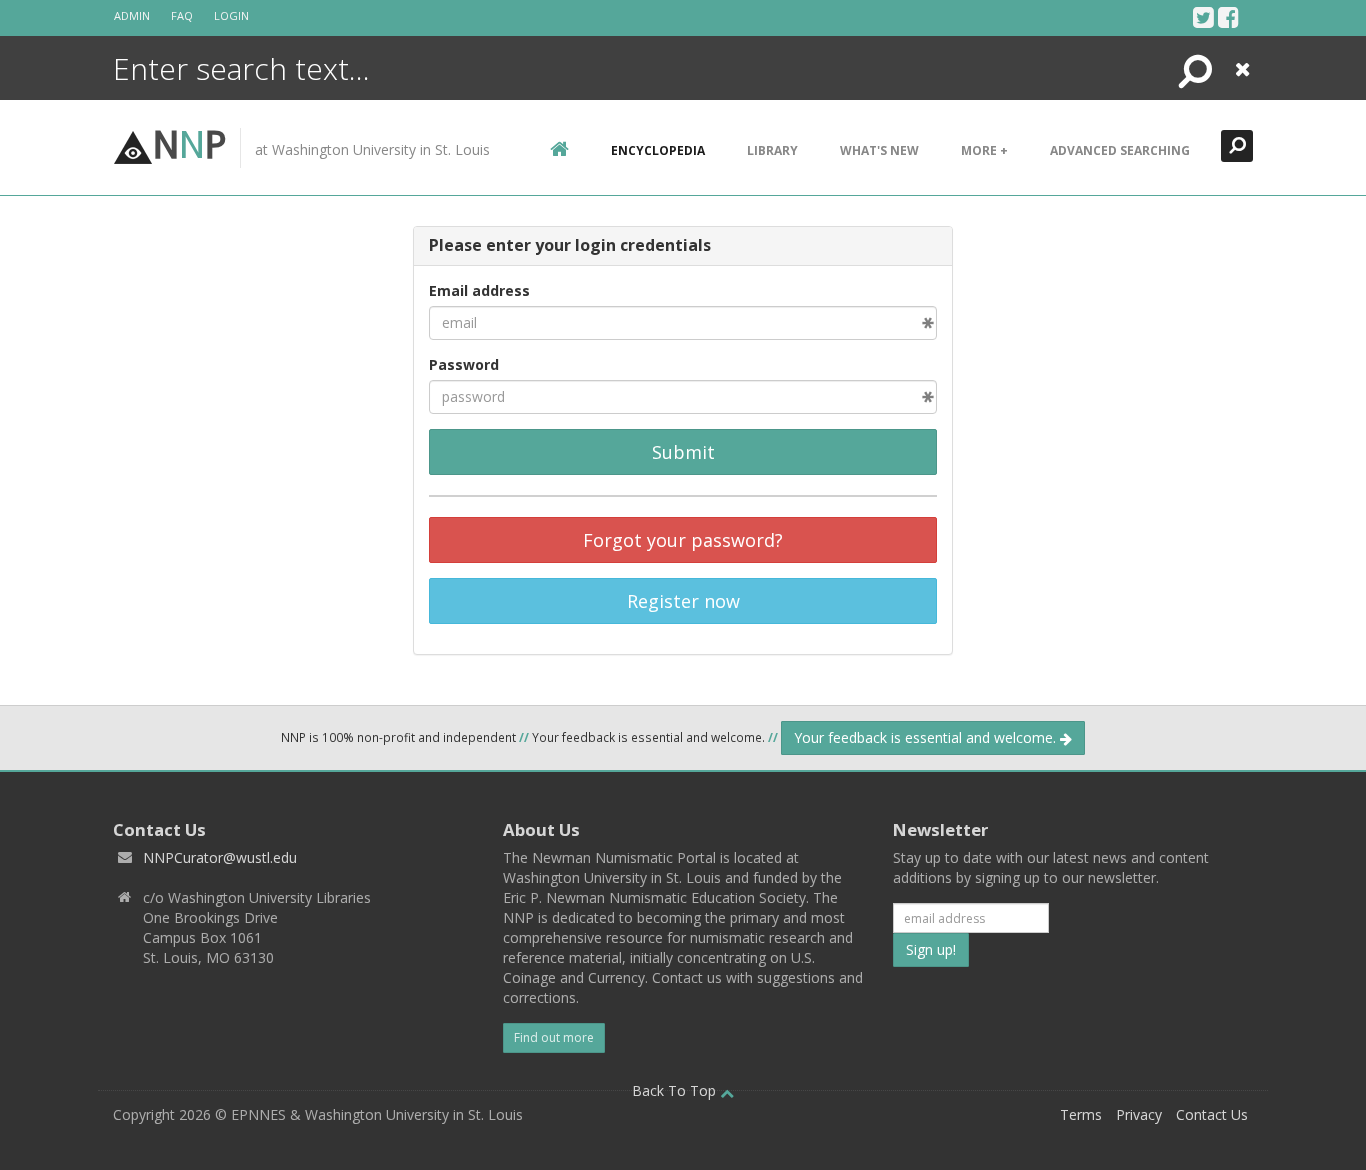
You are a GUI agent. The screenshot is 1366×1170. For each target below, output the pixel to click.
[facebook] (1228, 17)
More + (984, 150)
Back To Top (676, 1090)
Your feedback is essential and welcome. (927, 737)
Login (231, 15)
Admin (132, 15)
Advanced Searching (1120, 150)
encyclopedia (658, 150)
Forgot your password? (683, 540)
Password (464, 364)
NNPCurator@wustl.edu (220, 857)
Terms (1081, 1114)
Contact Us (1212, 1114)
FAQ (182, 15)
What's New (879, 150)
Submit (683, 452)
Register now (683, 601)
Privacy (1139, 1114)
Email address (479, 290)
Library (772, 150)
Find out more (554, 1037)
